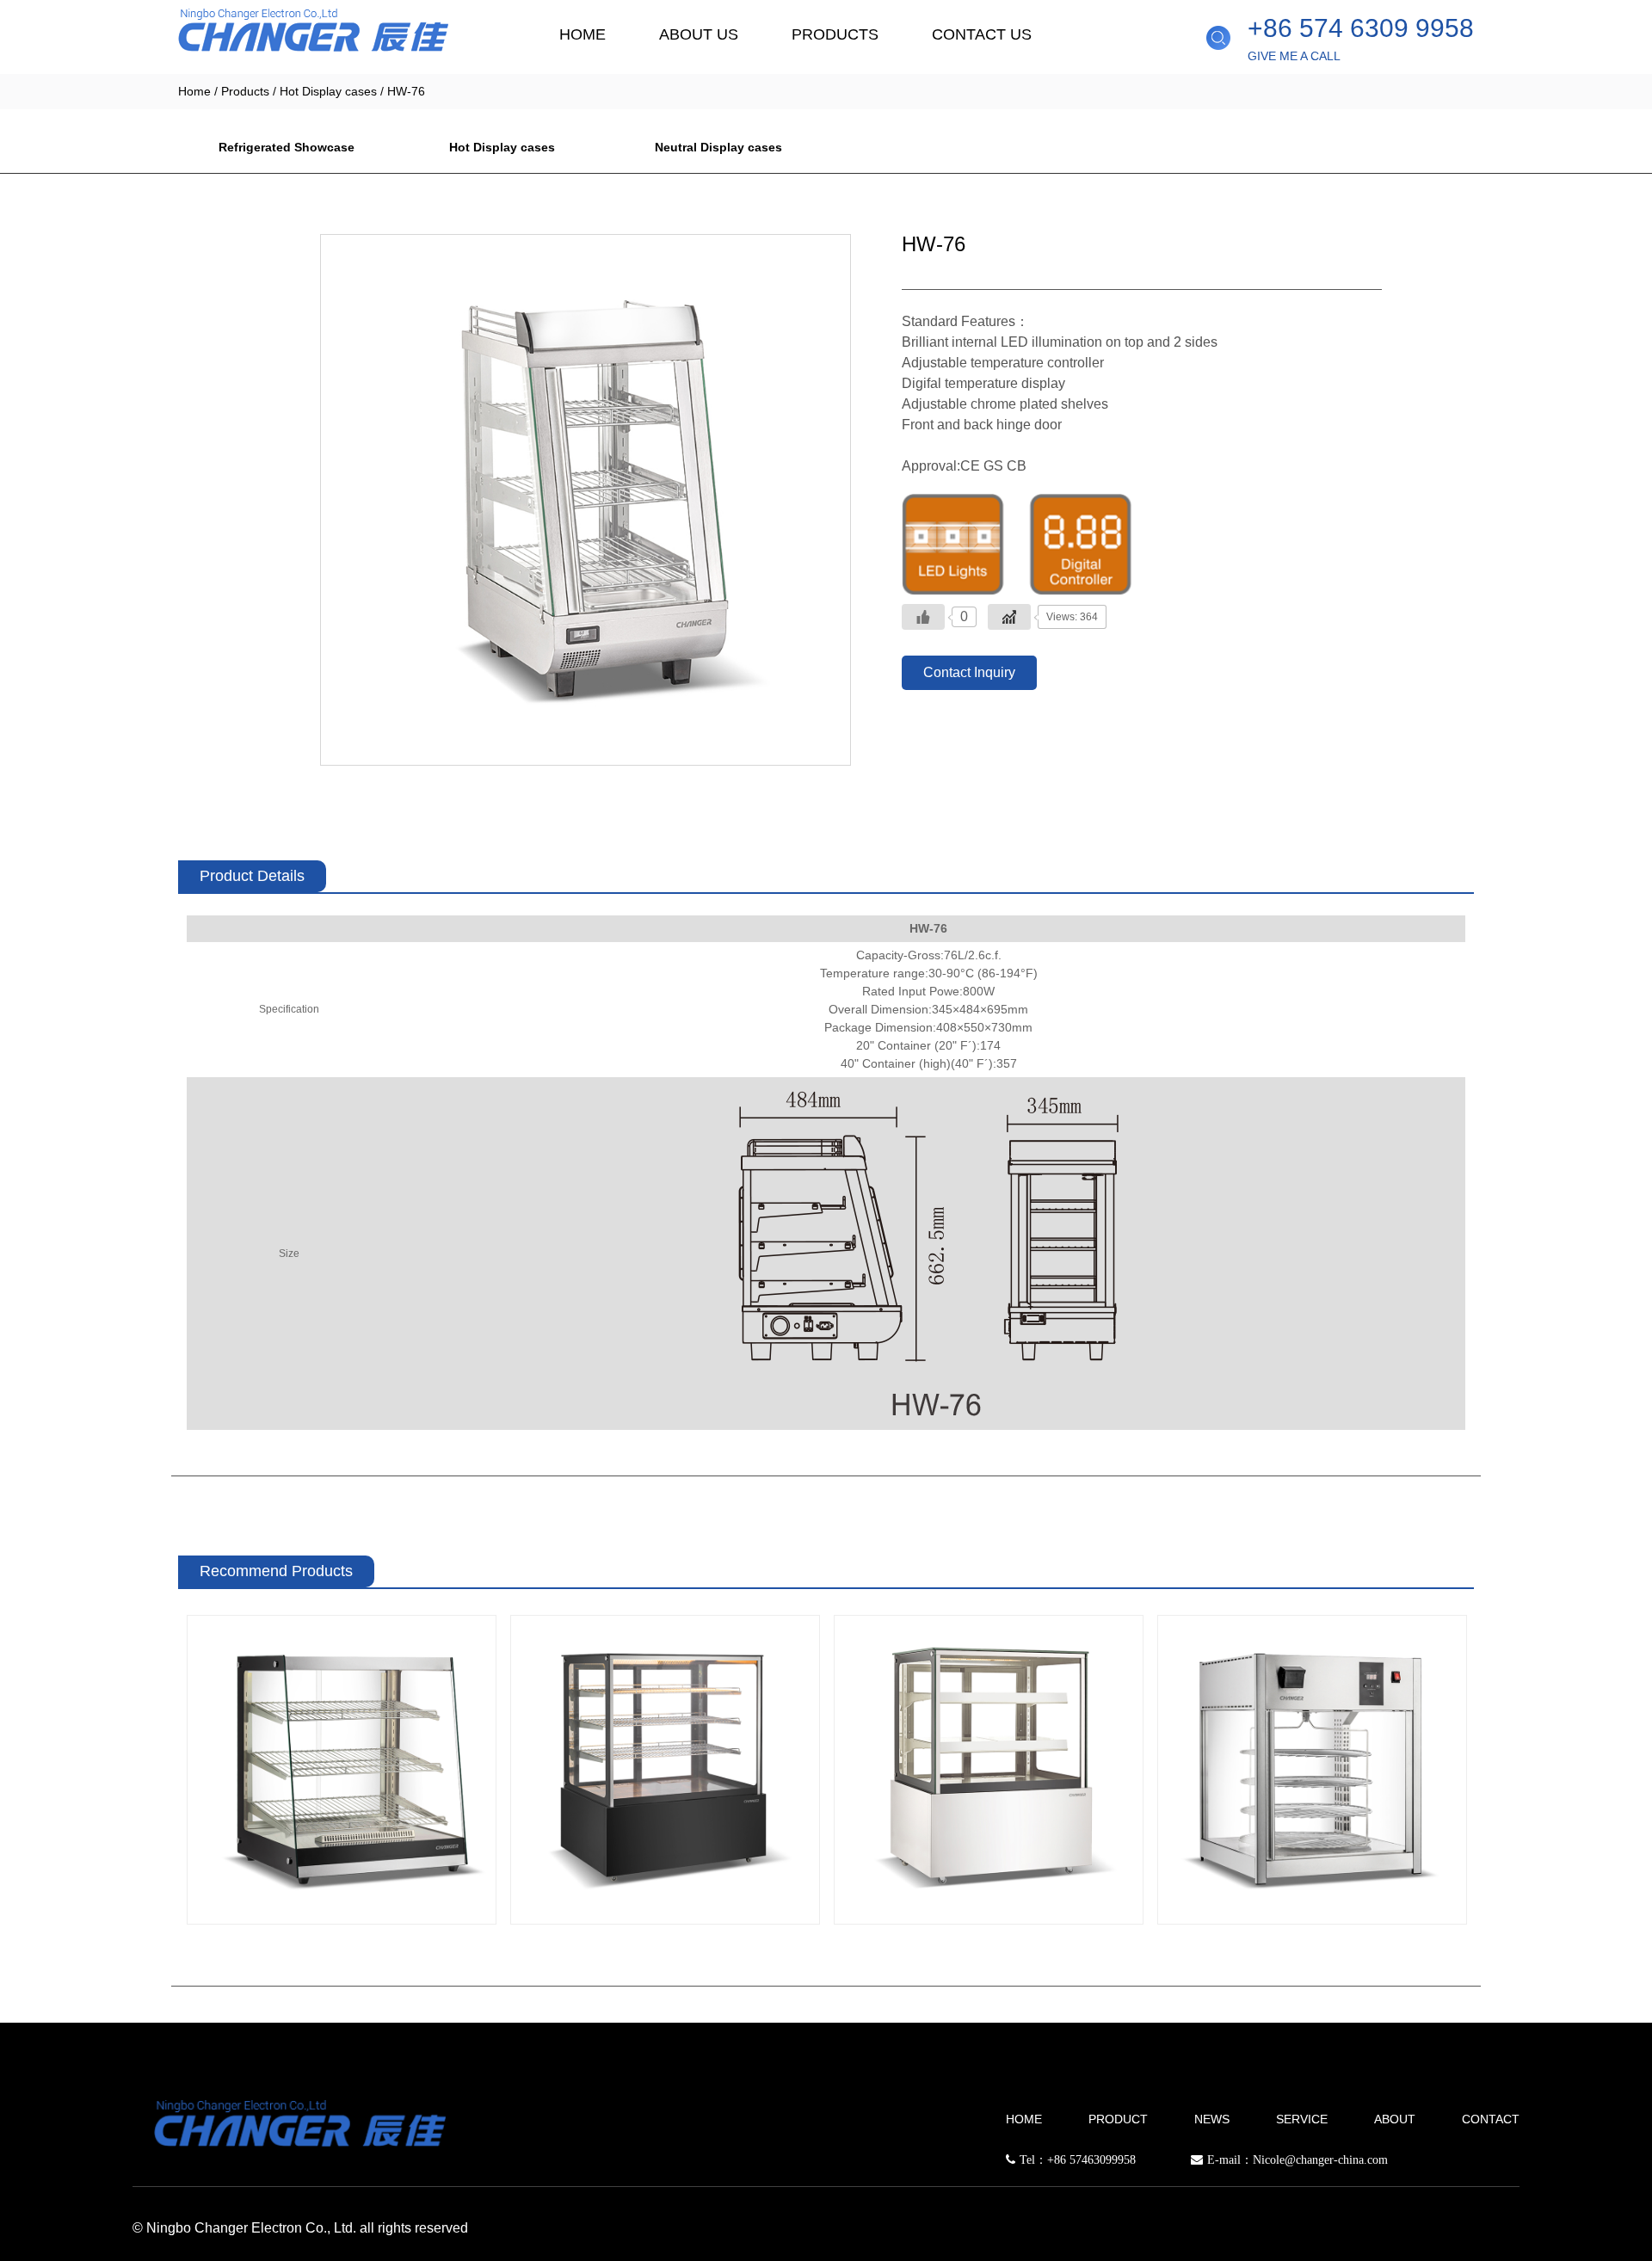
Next (1494, 1784)
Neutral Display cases (718, 147)
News (1212, 2119)
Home (583, 34)
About (1395, 2119)
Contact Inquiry (969, 672)
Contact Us (982, 34)
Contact (1491, 2119)
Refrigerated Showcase (287, 147)
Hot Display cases (328, 91)
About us (699, 34)
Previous (158, 1784)
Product (1118, 2119)
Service (1302, 2119)
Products (835, 34)
